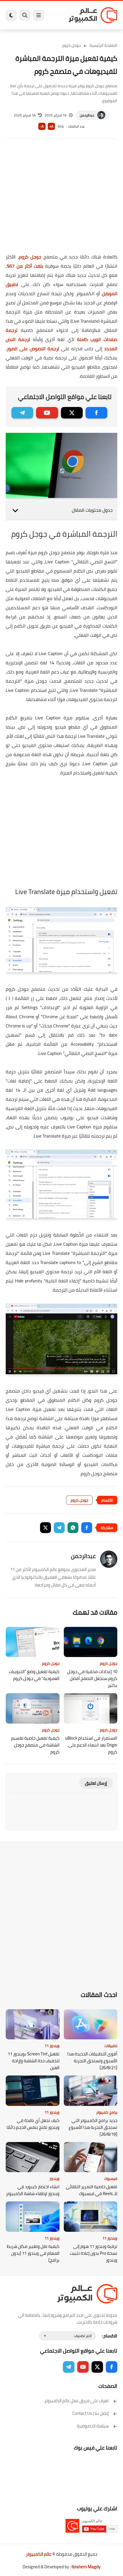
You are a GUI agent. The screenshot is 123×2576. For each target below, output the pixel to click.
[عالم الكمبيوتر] (93, 15)
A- (42, 126)
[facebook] (96, 413)
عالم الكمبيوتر (39, 2554)
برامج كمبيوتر (107, 2112)
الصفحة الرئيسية (103, 45)
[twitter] (72, 413)
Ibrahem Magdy (86, 2567)
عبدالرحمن (87, 115)
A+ (51, 126)
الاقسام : (110, 2336)
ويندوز (54, 2178)
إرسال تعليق (96, 1783)
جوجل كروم (72, 45)
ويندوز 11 (52, 2046)
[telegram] (22, 413)
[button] (87, 1528)
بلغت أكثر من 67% (25, 266)
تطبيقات (111, 2046)
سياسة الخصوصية (93, 2426)
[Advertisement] (61, 200)
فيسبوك (111, 2178)
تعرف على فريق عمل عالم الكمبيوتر (77, 2401)
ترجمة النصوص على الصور (33, 348)
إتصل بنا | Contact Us (91, 2413)
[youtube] (47, 413)
